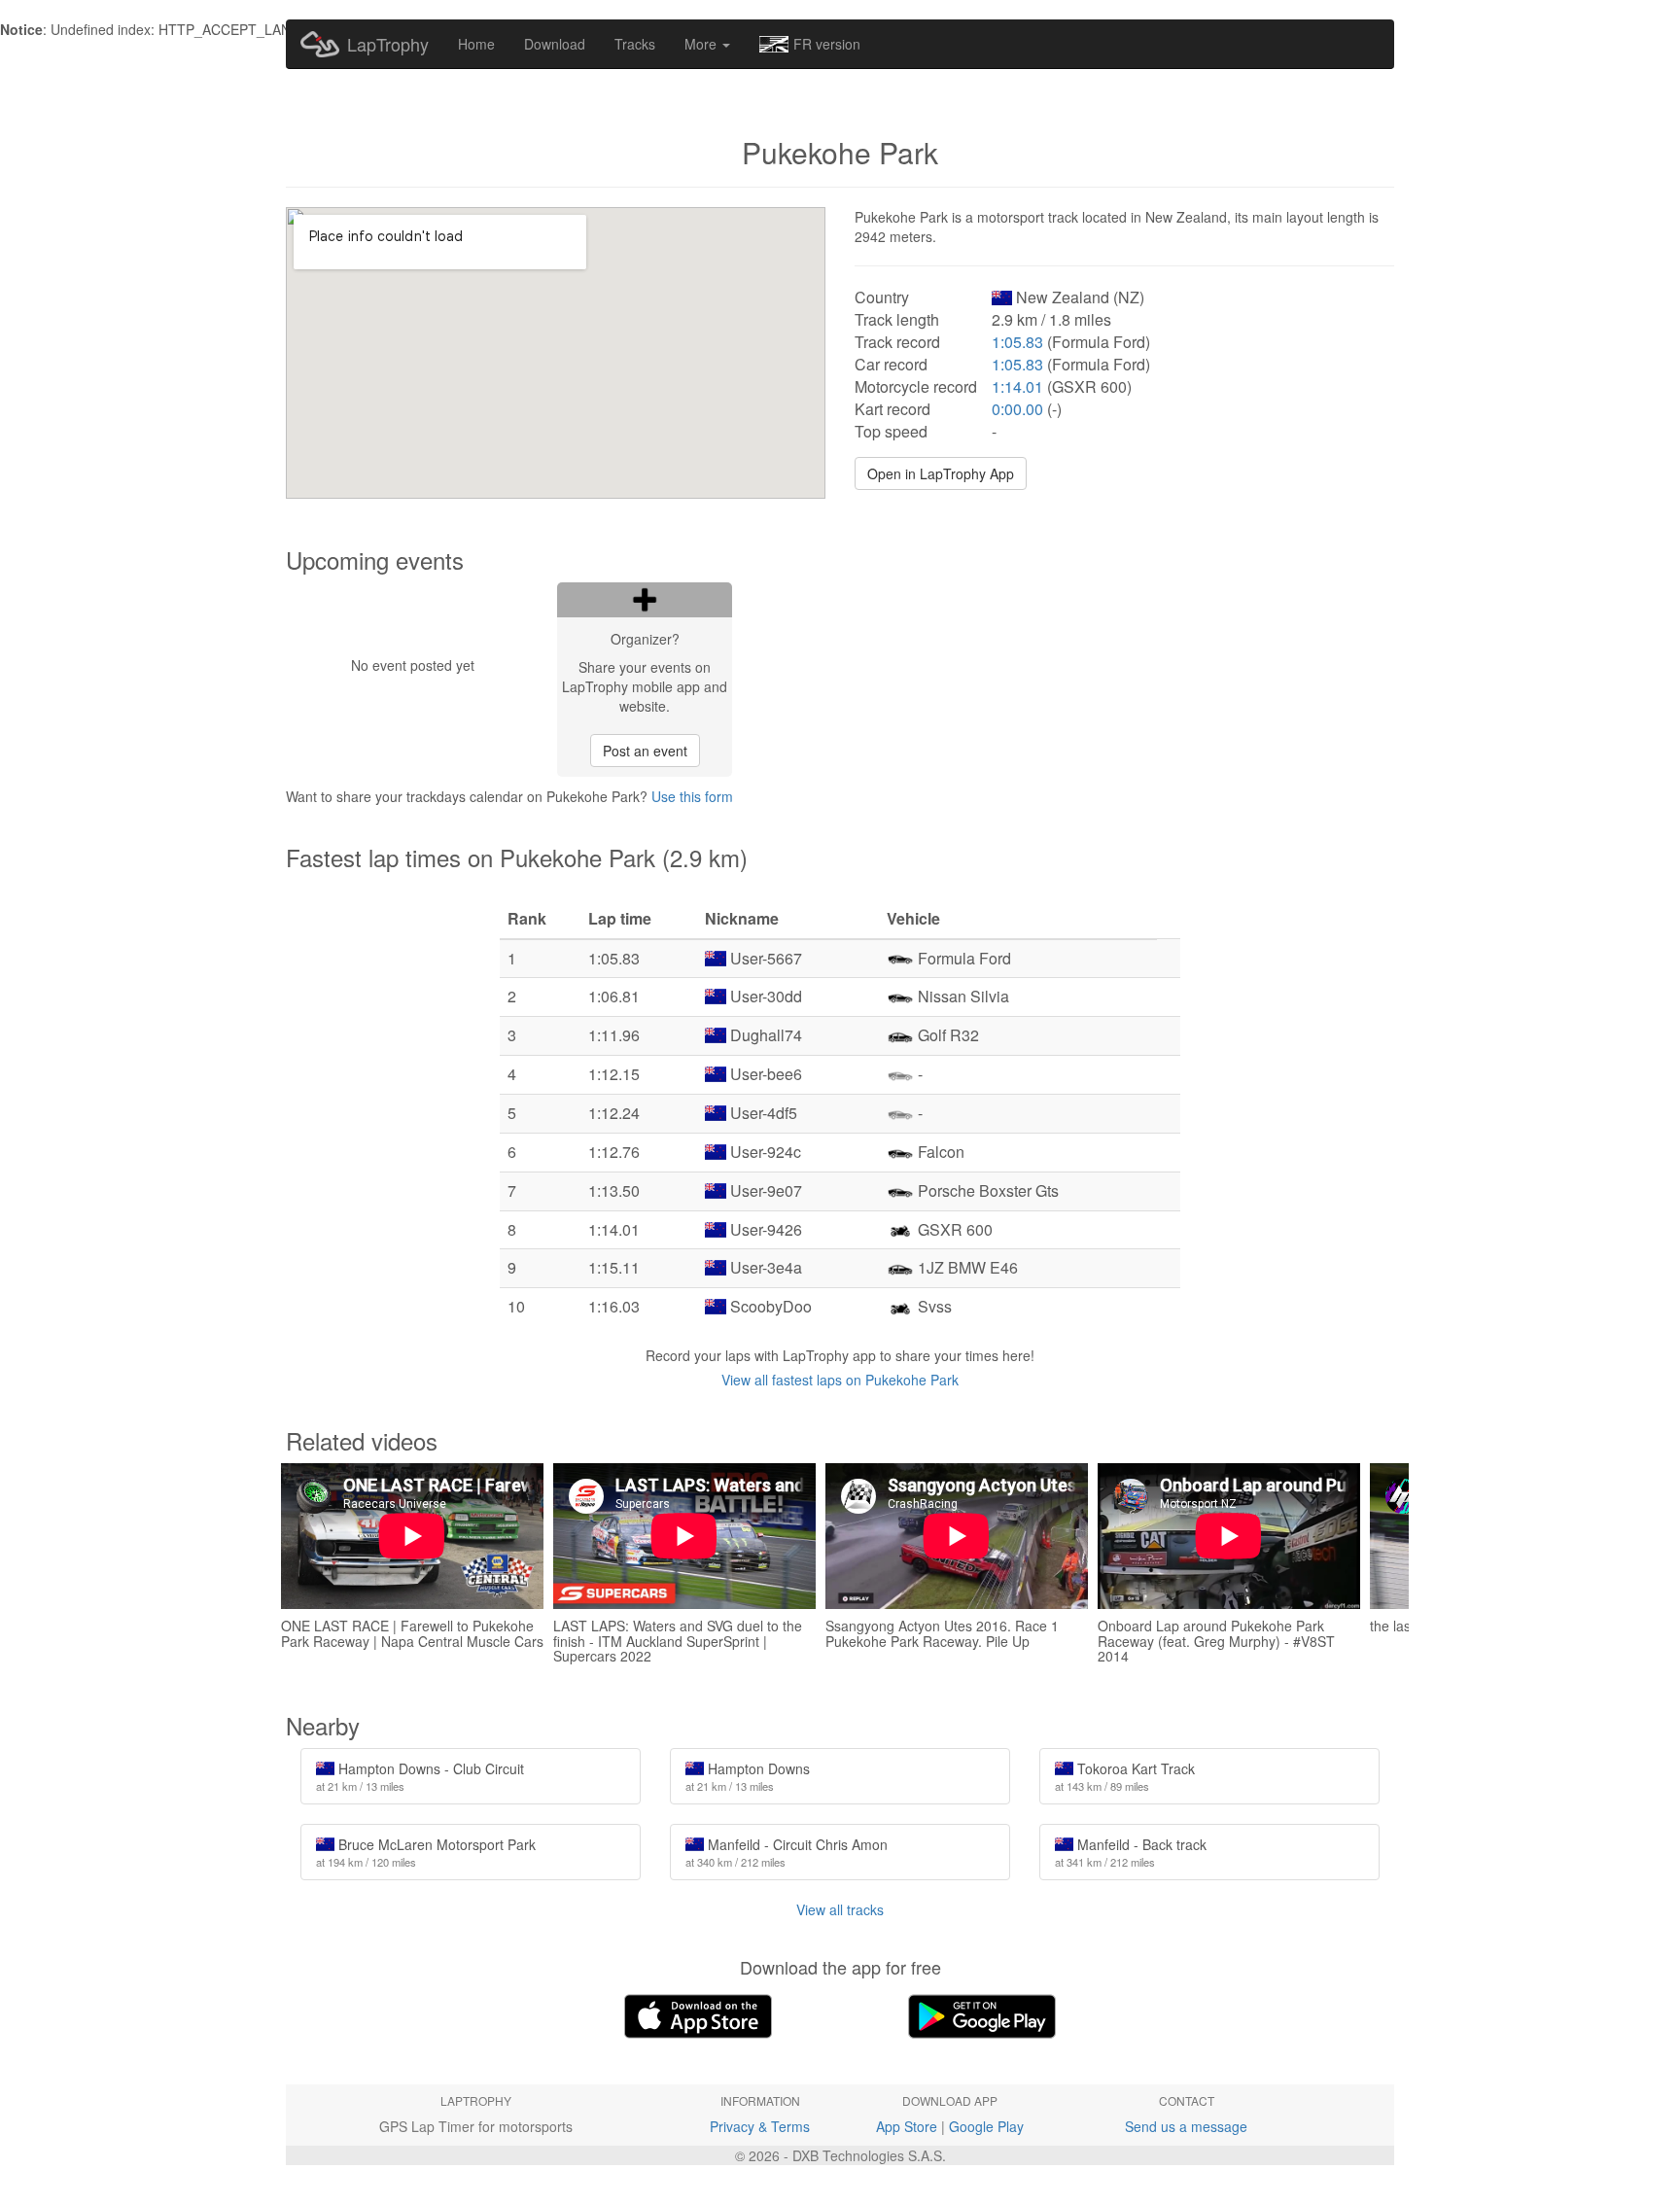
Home (476, 44)
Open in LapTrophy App (941, 473)
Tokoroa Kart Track (1125, 1776)
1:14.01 (1017, 386)
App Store (907, 2126)
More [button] (702, 44)
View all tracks (840, 1909)
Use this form (692, 796)
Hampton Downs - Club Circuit (420, 1776)
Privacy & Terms (760, 2126)
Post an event (645, 751)
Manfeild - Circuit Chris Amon (787, 1852)
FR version (827, 44)
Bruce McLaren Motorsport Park (426, 1852)
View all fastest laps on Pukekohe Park (840, 1380)
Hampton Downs (748, 1776)
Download (555, 44)
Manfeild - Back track (1131, 1852)
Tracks (635, 44)
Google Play (986, 2126)
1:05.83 (1017, 342)
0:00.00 (1017, 409)
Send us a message (1186, 2126)
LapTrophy (388, 44)
